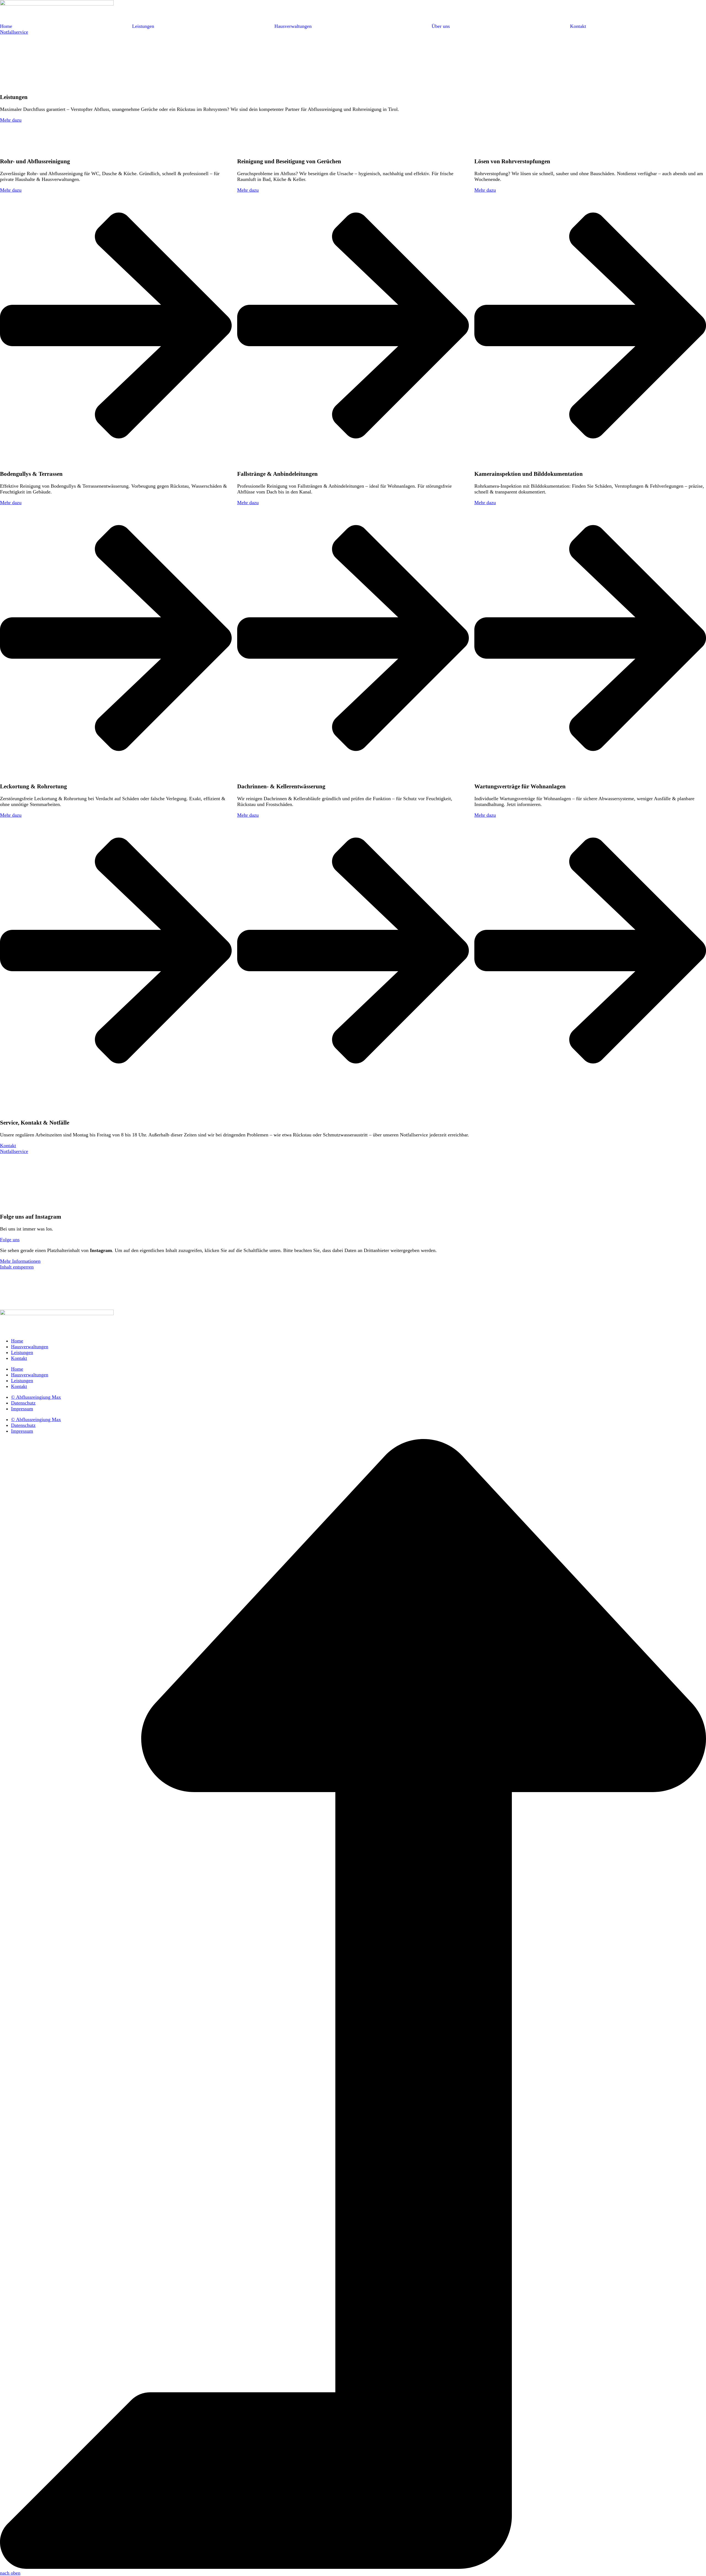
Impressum (22, 1409)
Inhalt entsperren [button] (17, 1267)
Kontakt (578, 26)
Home (6, 26)
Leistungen (143, 26)
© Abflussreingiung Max (36, 1397)
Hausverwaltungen (293, 26)
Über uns (441, 26)
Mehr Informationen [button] (20, 1261)
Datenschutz (23, 1403)
